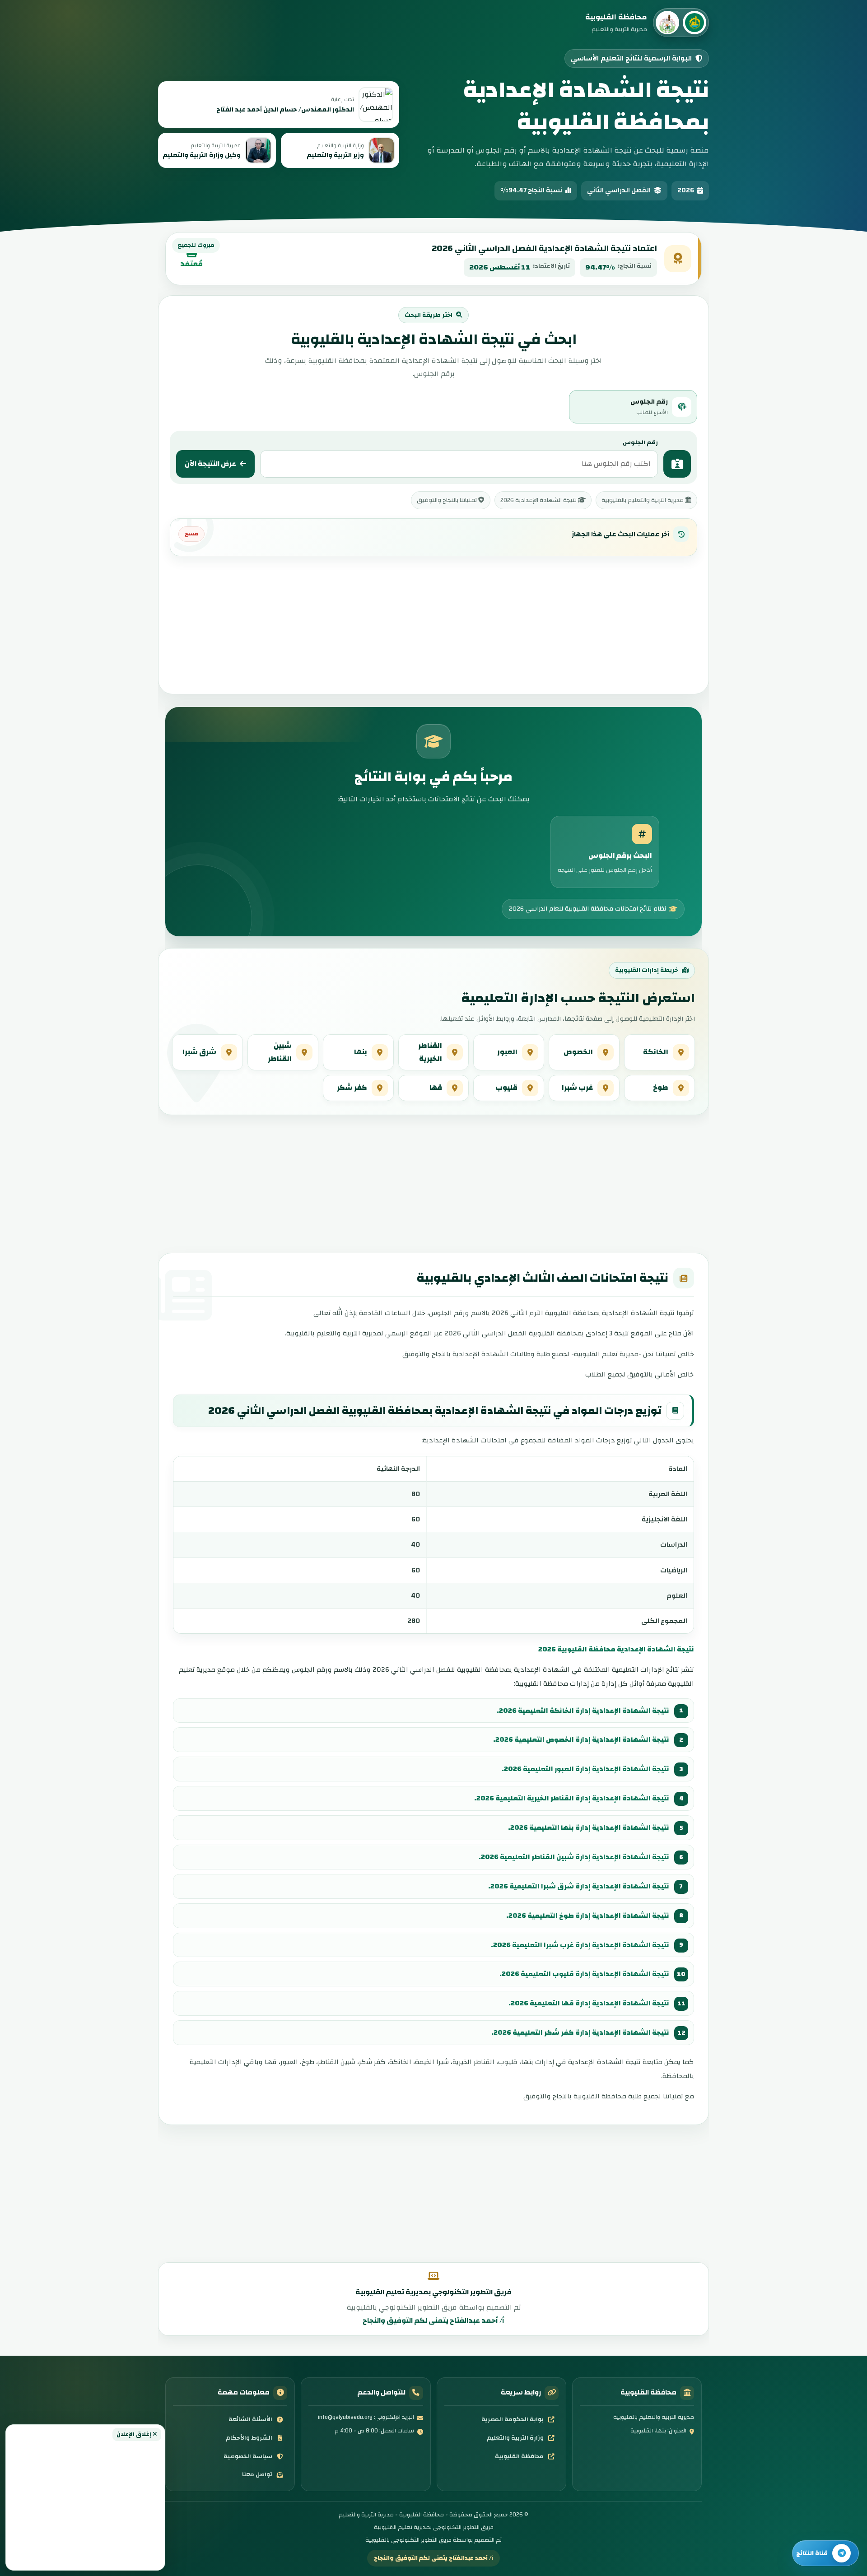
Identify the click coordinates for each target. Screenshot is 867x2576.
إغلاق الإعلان (135, 2434)
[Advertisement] (85, 2503)
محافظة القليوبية (519, 2456)
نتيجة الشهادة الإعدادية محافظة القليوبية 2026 (616, 1649)
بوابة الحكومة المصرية (513, 2419)
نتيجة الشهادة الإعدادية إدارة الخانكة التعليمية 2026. (583, 1711)
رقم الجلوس (640, 442)
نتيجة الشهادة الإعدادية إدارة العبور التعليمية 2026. (585, 1769)
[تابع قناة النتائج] (825, 2553)
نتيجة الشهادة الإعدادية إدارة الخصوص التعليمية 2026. (581, 1739)
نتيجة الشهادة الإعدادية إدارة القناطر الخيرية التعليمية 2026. (572, 1798)
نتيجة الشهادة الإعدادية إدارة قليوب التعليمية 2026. (584, 1974)
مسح (191, 534)
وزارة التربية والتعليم (515, 2438)
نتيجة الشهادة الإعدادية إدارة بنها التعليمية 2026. (589, 1827)
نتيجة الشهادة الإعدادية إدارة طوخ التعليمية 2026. (588, 1916)
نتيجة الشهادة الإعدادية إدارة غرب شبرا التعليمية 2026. (580, 1945)
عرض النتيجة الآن (210, 464)
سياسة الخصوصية (248, 2456)
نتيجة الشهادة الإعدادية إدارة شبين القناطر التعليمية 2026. (574, 1857)
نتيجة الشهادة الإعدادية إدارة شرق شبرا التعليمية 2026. (579, 1886)
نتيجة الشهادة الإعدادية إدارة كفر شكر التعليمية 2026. (580, 2032)
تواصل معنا (257, 2474)
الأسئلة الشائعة (250, 2419)
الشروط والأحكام (249, 2438)
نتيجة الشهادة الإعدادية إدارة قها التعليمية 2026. (589, 2003)
